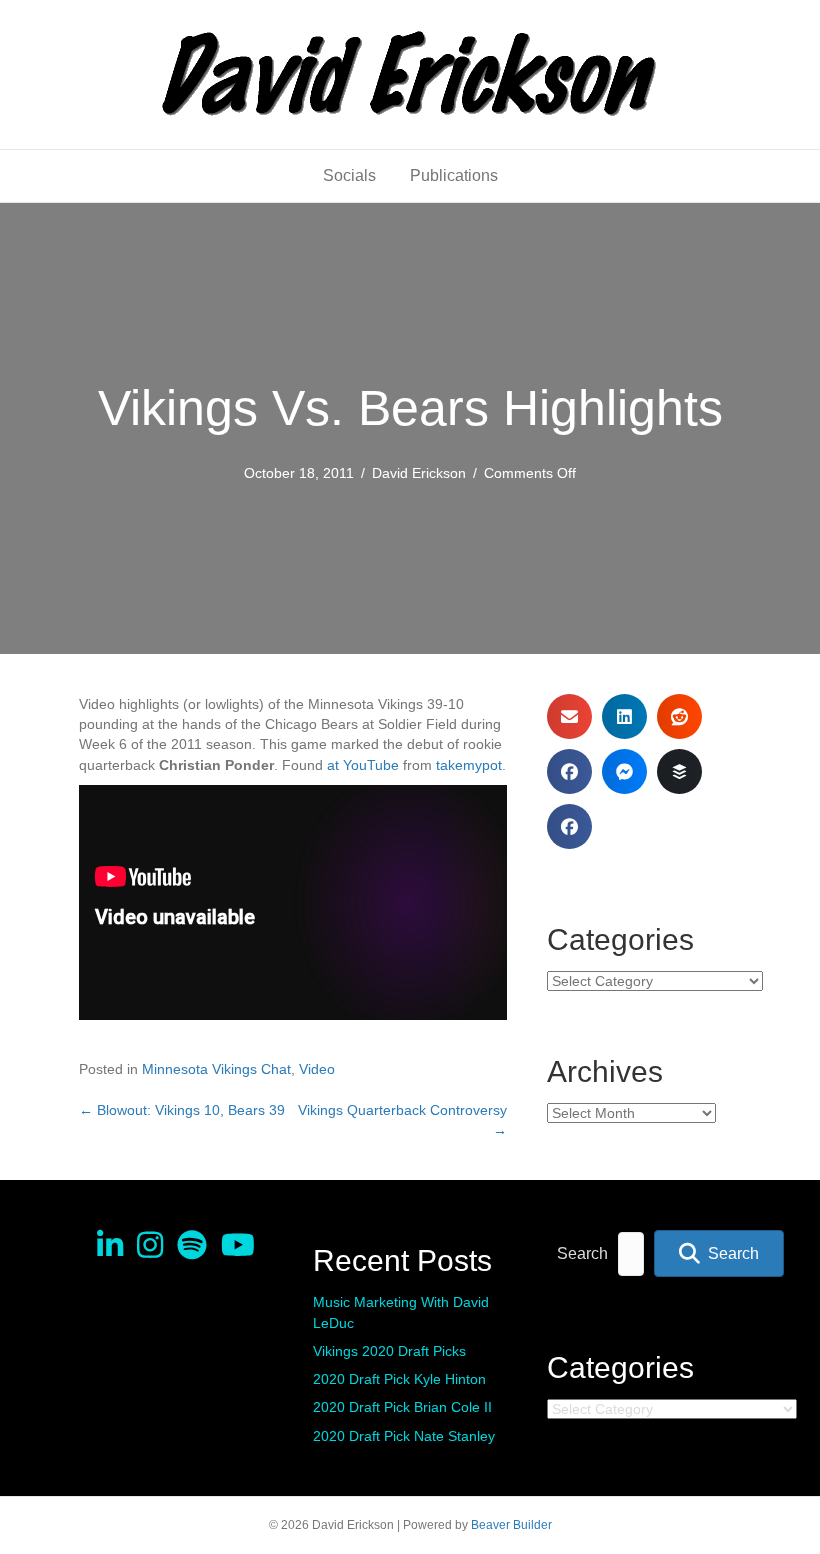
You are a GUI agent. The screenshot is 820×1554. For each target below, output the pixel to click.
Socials (349, 175)
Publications (454, 175)
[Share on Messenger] (624, 771)
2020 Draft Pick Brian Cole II (402, 1407)
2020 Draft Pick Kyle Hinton (399, 1379)
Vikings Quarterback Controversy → (402, 1120)
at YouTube (363, 765)
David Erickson (419, 473)
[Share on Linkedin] (624, 716)
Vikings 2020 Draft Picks (389, 1351)
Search (582, 1253)
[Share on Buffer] (679, 771)
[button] (719, 1253)
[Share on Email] (569, 716)
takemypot (469, 765)
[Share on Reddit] (679, 716)
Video (317, 1069)
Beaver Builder (511, 1525)
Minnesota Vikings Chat (216, 1069)
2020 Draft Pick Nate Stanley (404, 1436)
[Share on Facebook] (569, 771)
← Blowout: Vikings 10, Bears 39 (182, 1110)
